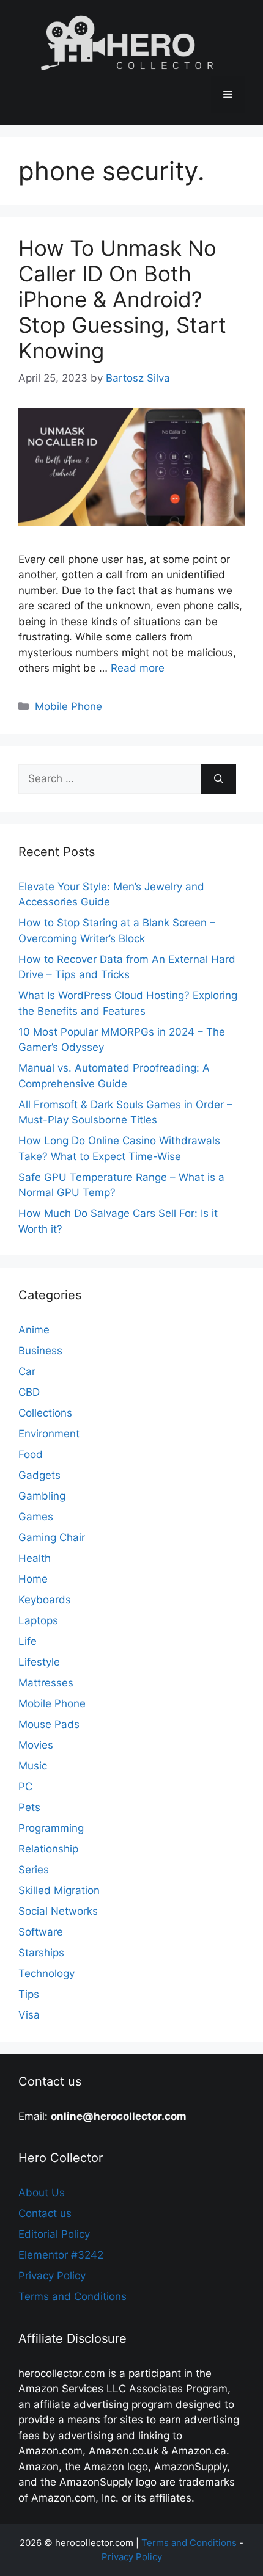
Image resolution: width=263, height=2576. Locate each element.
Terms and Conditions (72, 2296)
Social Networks (58, 1911)
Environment (49, 1434)
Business (40, 1351)
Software (41, 1932)
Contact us (45, 2213)
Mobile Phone (69, 706)
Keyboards (45, 1600)
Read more (138, 668)
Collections (45, 1413)
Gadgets (39, 1475)
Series (34, 1870)
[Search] (219, 779)
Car (27, 1371)
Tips (29, 1994)
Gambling (42, 1496)
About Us (42, 2193)
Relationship (48, 1849)
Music (33, 1766)
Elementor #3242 (61, 2255)
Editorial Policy (54, 2234)
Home (33, 1579)
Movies (36, 1745)
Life (28, 1641)
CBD (29, 1392)
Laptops (38, 1620)
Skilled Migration (59, 1890)
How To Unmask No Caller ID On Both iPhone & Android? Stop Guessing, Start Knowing (122, 299)
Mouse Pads (49, 1724)
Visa (29, 2015)
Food (31, 1454)
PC (25, 1787)
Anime (34, 1330)
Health (35, 1558)
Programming (51, 1828)
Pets (29, 1807)
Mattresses (46, 1683)
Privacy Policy (52, 2276)
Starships (41, 1953)
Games (36, 1517)
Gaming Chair (52, 1537)
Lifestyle (39, 1662)
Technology (46, 1973)
